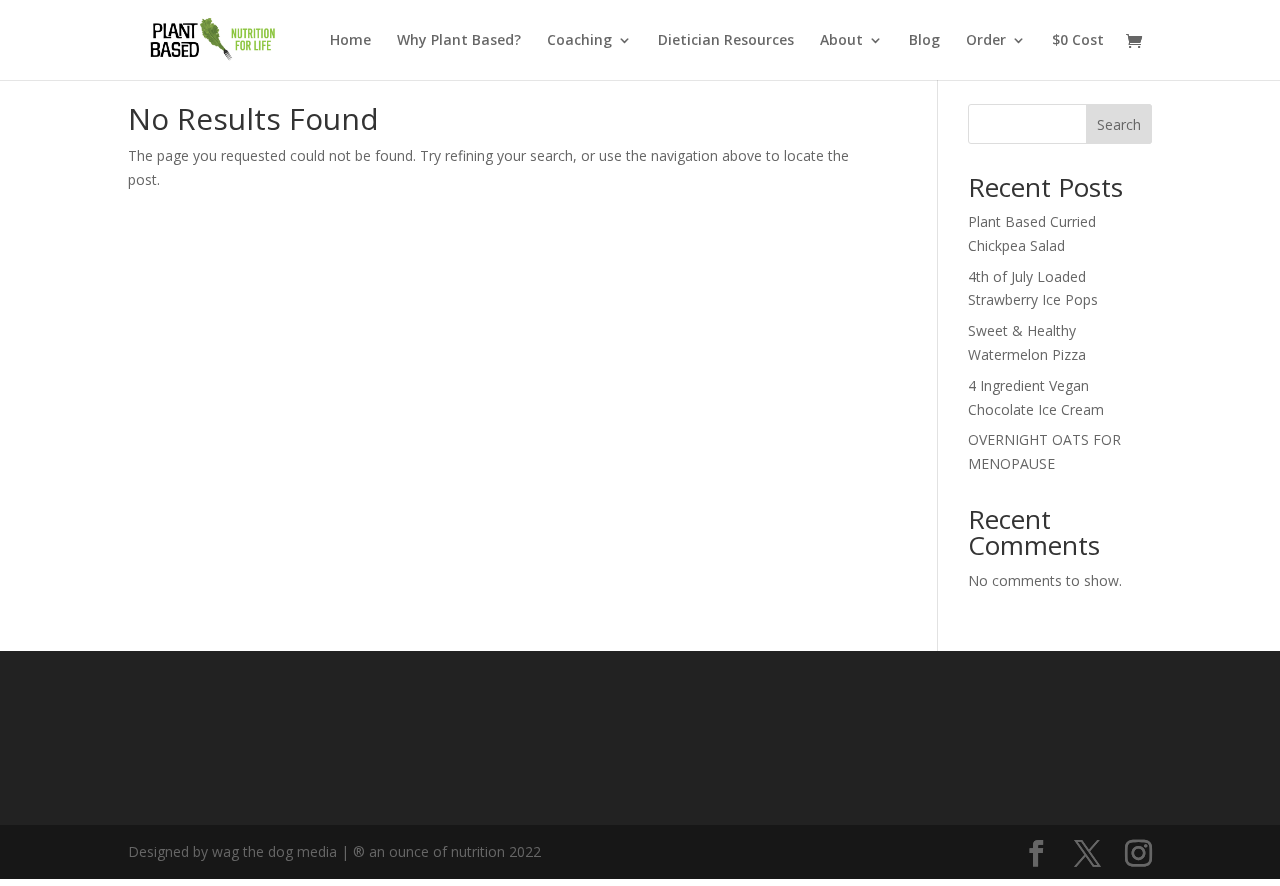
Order (986, 41)
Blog (924, 41)
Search (1119, 124)
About (841, 41)
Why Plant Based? (459, 41)
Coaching (579, 41)
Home (350, 41)
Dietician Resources (726, 41)
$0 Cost (1078, 41)
